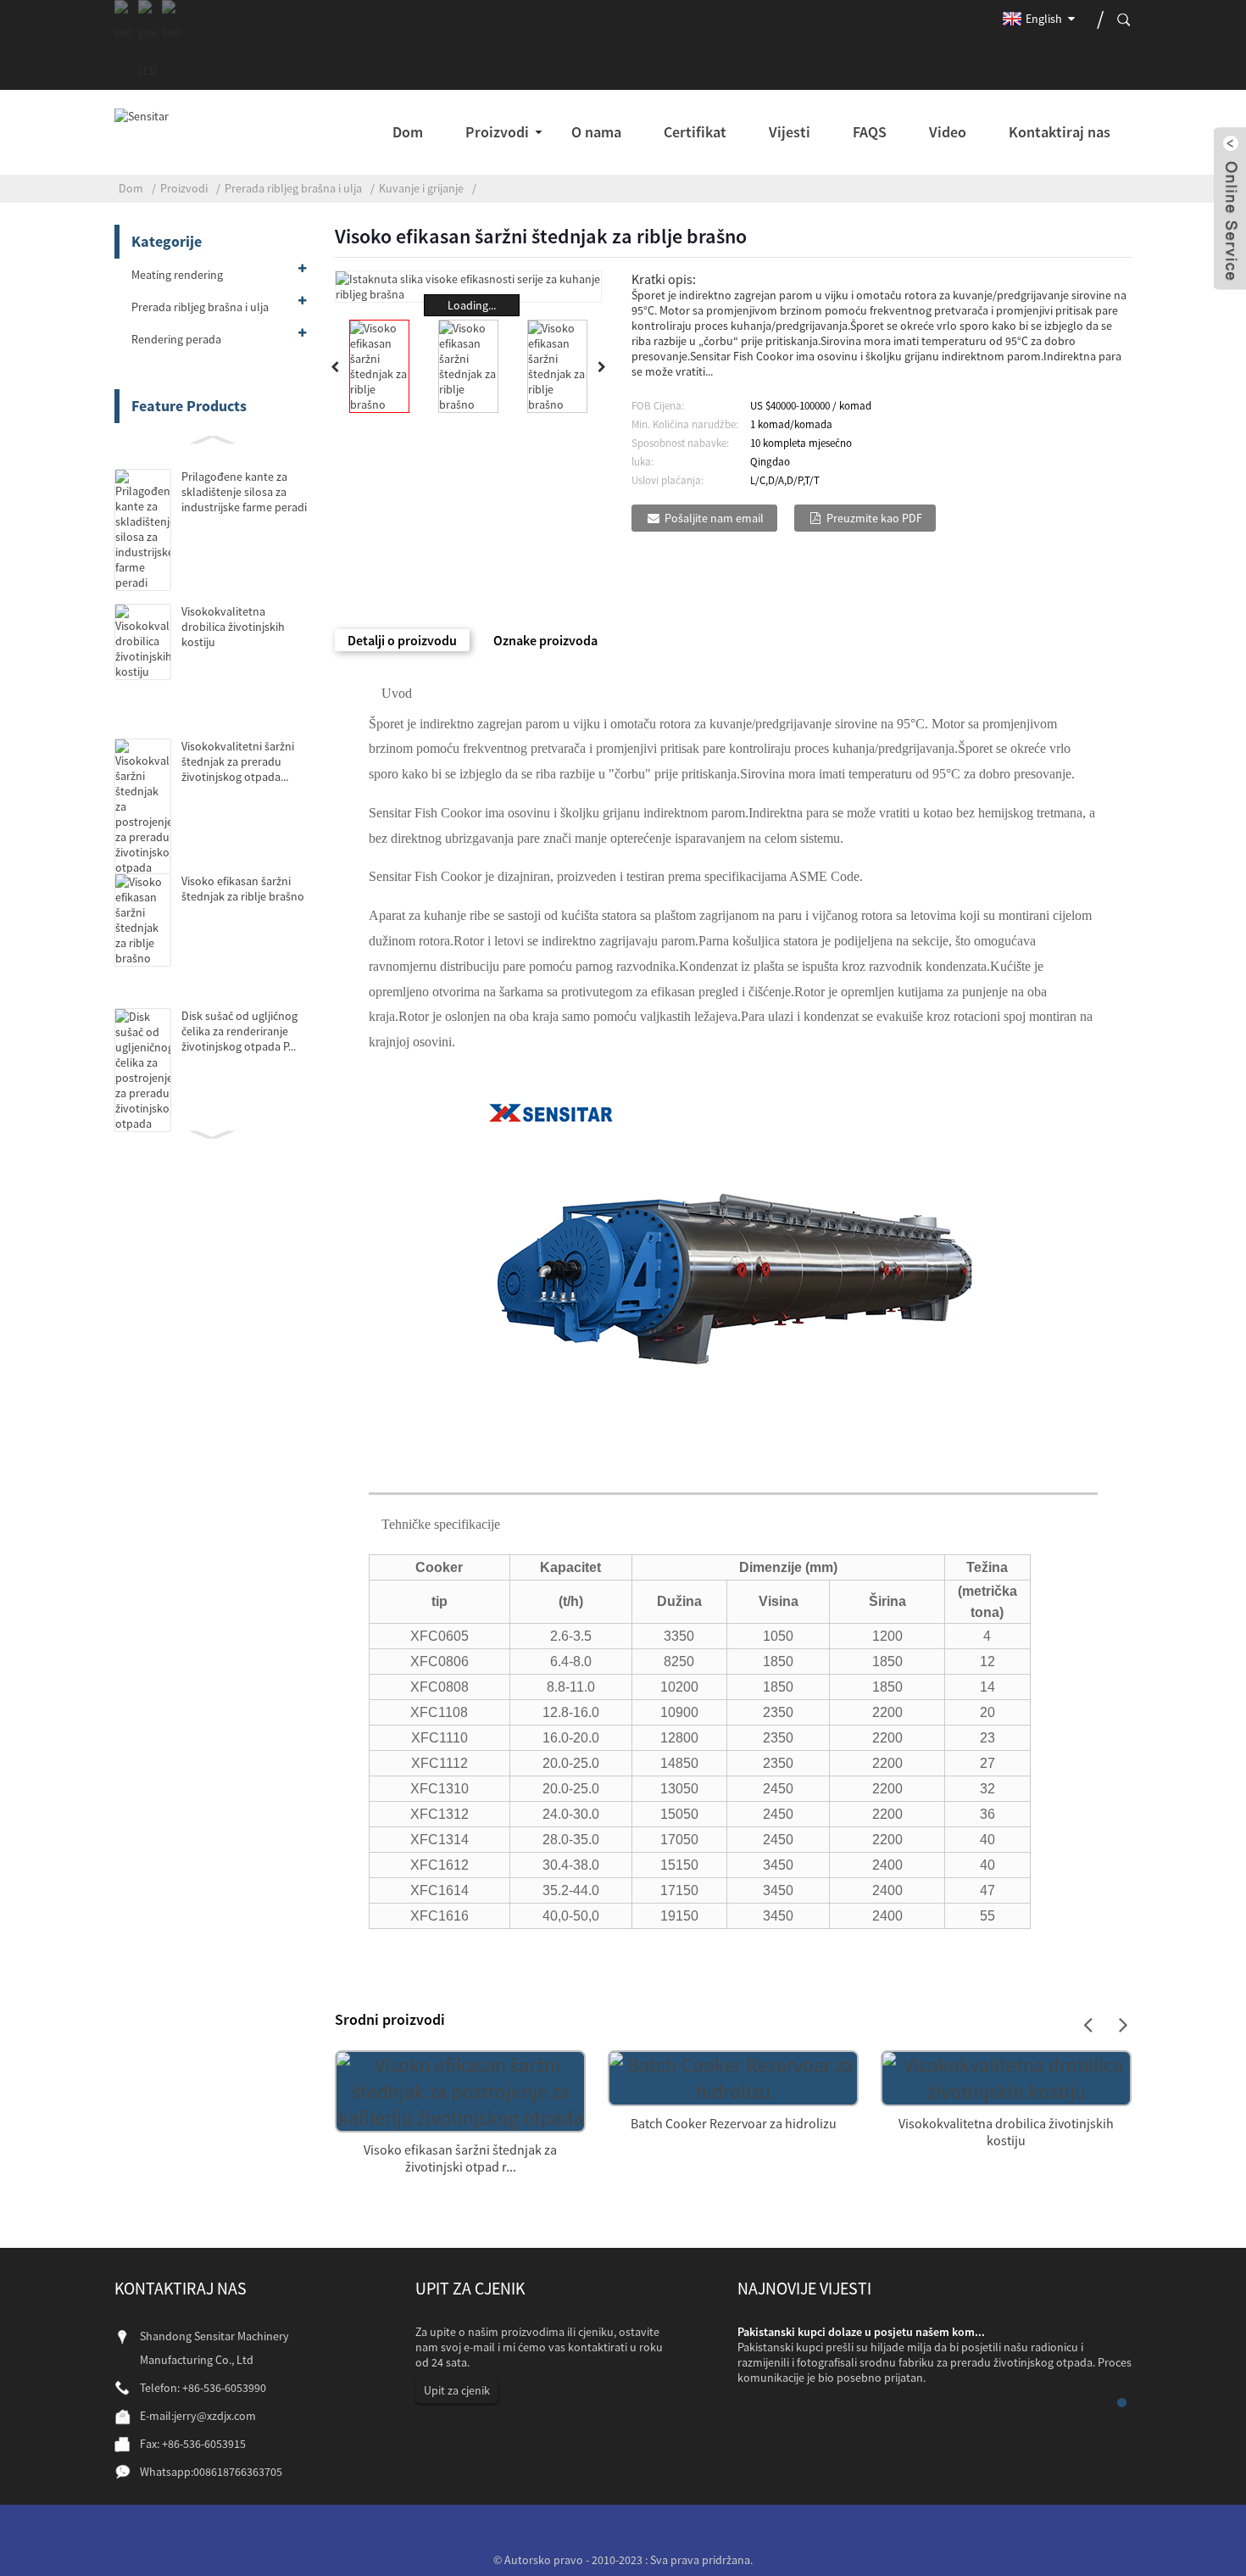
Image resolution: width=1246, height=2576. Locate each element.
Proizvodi (184, 188)
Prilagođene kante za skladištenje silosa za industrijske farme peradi (244, 492)
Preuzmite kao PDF (874, 518)
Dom (131, 188)
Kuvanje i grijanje (421, 188)
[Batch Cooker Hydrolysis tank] (733, 2075)
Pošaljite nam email (714, 518)
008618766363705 (238, 2472)
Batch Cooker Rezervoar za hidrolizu (734, 2123)
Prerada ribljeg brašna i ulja (293, 188)
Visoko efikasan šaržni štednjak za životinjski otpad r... (460, 2158)
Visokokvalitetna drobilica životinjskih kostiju (233, 627)
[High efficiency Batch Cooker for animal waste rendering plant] (460, 2089)
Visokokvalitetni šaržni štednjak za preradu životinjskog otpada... (238, 761)
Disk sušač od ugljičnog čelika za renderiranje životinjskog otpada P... (239, 1031)
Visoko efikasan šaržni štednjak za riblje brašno (243, 889)
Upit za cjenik (457, 2390)
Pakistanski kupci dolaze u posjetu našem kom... (861, 2332)
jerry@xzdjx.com (215, 2416)
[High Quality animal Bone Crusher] (1006, 2075)
